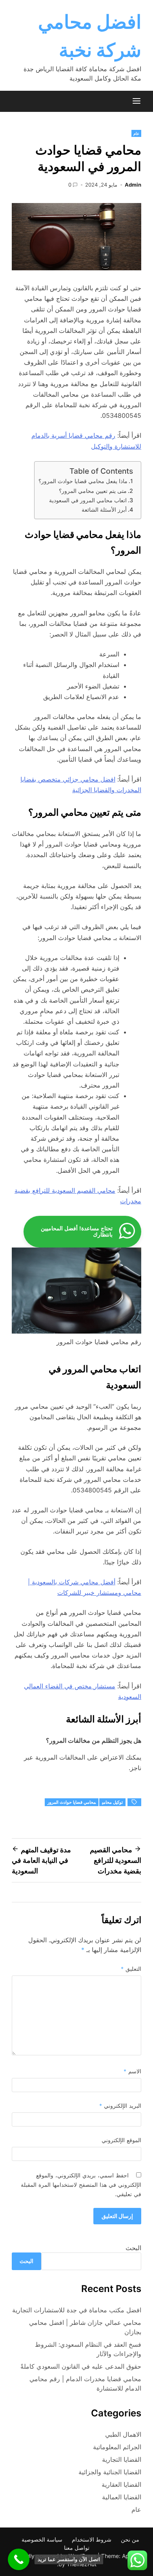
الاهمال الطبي (123, 2434)
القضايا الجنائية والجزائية (110, 2472)
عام (136, 133)
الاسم (132, 2071)
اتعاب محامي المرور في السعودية (88, 500)
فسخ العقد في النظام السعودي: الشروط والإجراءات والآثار (88, 2349)
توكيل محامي (112, 1802)
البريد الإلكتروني (120, 2106)
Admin (133, 185)
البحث (133, 2248)
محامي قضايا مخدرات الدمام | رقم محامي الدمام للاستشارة (85, 2384)
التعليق (131, 1969)
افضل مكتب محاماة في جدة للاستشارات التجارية (77, 2310)
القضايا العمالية (122, 2497)
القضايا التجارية (122, 2459)
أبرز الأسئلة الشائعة (104, 510)
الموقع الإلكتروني (121, 2140)
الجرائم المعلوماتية (117, 2447)
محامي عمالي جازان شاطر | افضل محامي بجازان (85, 2327)
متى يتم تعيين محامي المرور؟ (93, 491)
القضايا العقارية (121, 2484)
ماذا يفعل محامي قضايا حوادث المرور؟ (83, 481)
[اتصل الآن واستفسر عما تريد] (19, 2559)
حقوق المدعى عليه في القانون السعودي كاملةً (81, 2366)
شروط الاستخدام (92, 2539)
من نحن (130, 2539)
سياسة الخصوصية (42, 2539)
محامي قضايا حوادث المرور (72, 1802)
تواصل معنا (77, 2548)
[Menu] (137, 101)
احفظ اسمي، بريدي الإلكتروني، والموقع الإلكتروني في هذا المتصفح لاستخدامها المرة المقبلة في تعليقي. (81, 2185)
